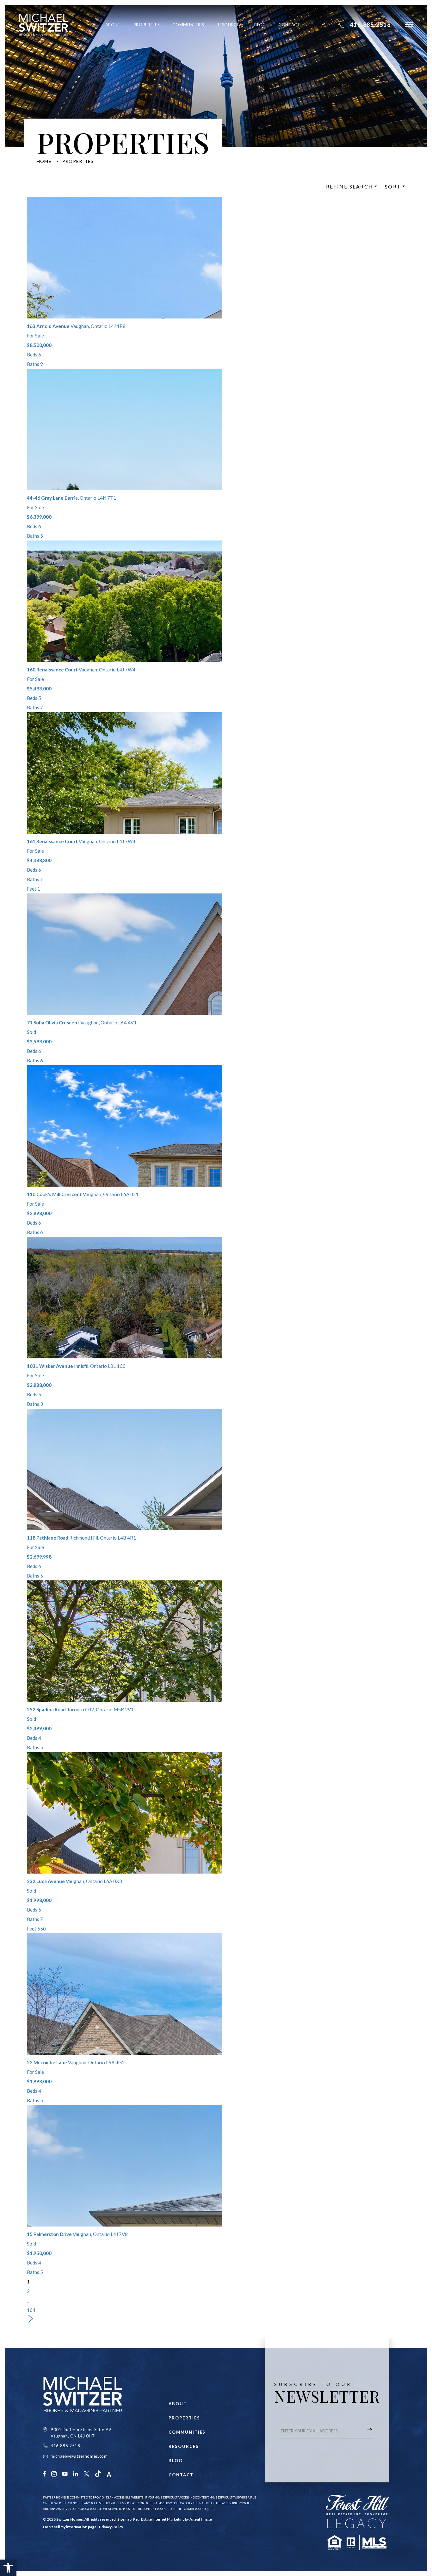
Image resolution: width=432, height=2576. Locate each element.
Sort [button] (393, 187)
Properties (147, 25)
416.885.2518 (65, 2446)
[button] (8, 2568)
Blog (260, 25)
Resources (229, 25)
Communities (188, 25)
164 (31, 2310)
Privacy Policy (111, 2527)
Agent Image (201, 2519)
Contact (290, 25)
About (113, 25)
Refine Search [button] (350, 187)
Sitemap (124, 2519)
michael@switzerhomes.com (79, 2456)
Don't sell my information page (70, 2527)
